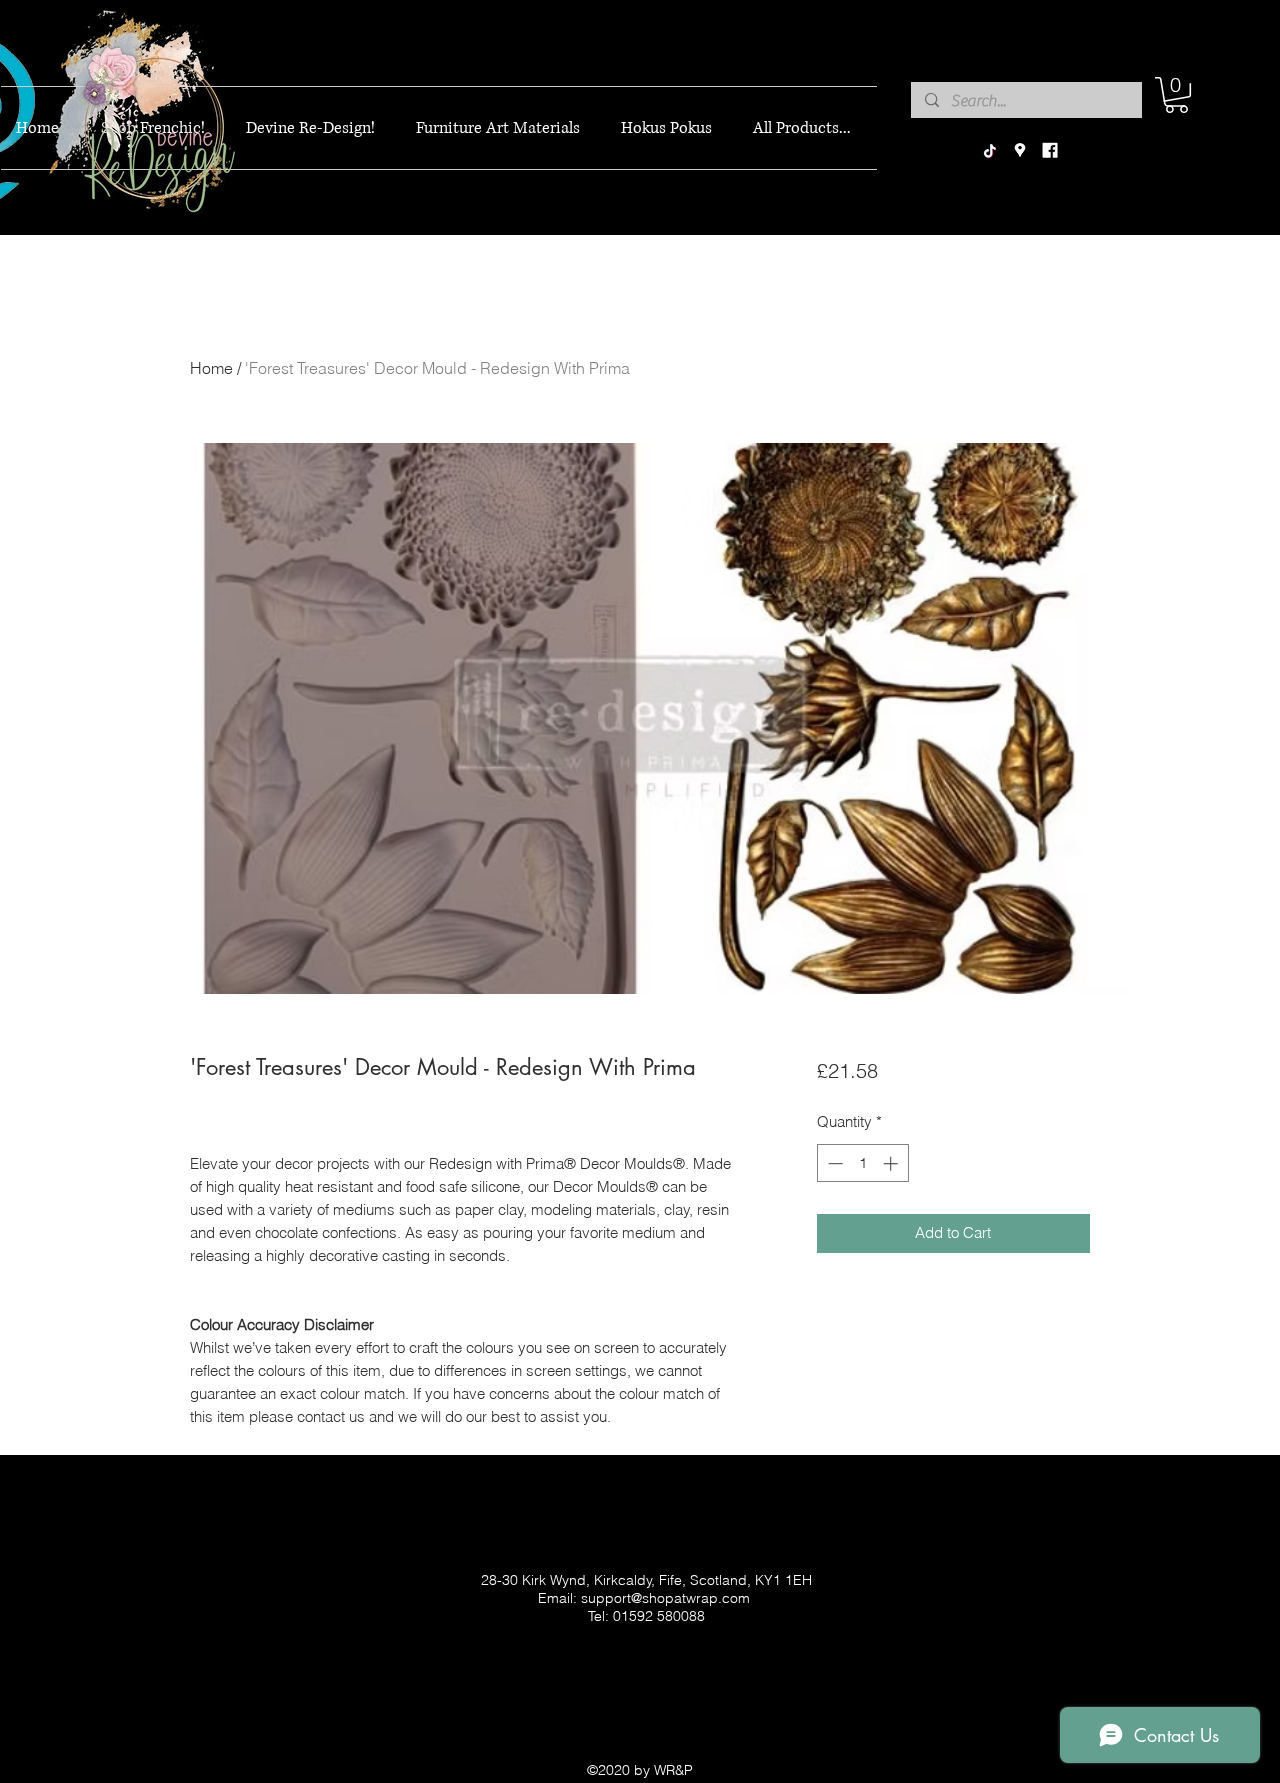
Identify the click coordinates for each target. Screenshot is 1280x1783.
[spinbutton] (862, 1163)
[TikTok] (990, 151)
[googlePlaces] (1020, 151)
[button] (1176, 95)
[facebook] (1050, 151)
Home (211, 368)
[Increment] (892, 1163)
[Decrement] (833, 1163)
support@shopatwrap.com (665, 1598)
